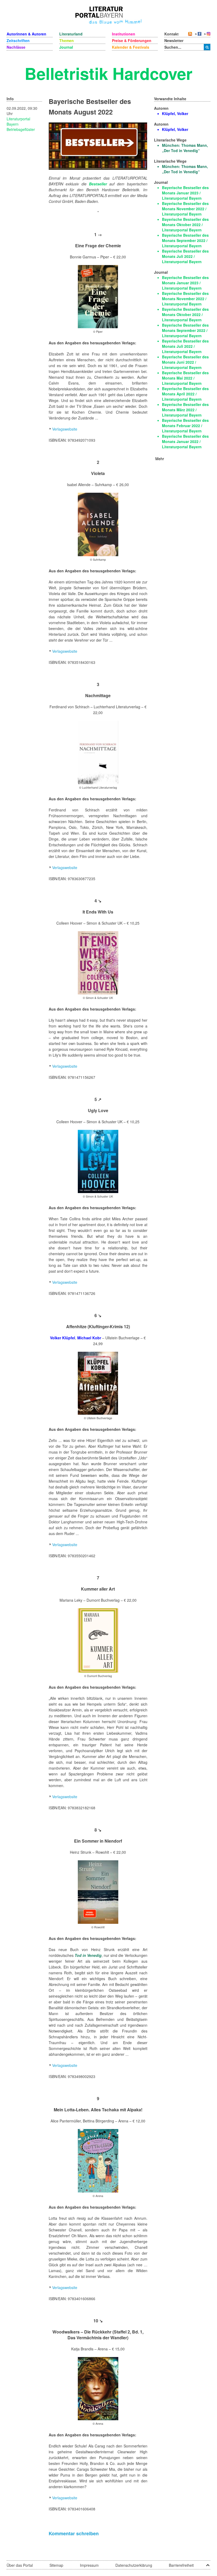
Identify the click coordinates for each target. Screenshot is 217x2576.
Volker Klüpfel (63, 1338)
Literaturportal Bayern (18, 121)
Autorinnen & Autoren (26, 34)
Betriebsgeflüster (21, 129)
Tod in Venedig (88, 1955)
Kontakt (171, 34)
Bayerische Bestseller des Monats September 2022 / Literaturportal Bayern (185, 240)
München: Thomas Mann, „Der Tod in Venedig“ (185, 148)
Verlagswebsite (65, 429)
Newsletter (174, 40)
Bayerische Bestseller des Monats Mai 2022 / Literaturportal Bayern (185, 378)
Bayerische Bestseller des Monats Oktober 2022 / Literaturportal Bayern (185, 225)
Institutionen (124, 34)
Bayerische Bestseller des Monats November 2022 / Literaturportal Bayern (185, 209)
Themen (67, 40)
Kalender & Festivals (131, 47)
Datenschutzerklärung (134, 2565)
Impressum (89, 2565)
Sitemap (56, 2565)
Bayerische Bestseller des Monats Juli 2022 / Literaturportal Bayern (185, 256)
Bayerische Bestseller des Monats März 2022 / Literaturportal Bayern (185, 410)
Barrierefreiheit (181, 2565)
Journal (66, 47)
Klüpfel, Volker (175, 113)
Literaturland (71, 34)
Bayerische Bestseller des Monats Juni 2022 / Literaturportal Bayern (185, 362)
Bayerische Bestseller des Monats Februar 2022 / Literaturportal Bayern (185, 426)
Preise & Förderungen (132, 40)
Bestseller (98, 184)
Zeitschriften (18, 40)
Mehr (160, 459)
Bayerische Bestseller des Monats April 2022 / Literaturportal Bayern (185, 394)
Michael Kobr (89, 1338)
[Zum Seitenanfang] (208, 2563)
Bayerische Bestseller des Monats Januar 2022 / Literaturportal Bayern (185, 441)
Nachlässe (16, 47)
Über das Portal (20, 2565)
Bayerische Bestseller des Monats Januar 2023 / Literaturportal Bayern (185, 193)
